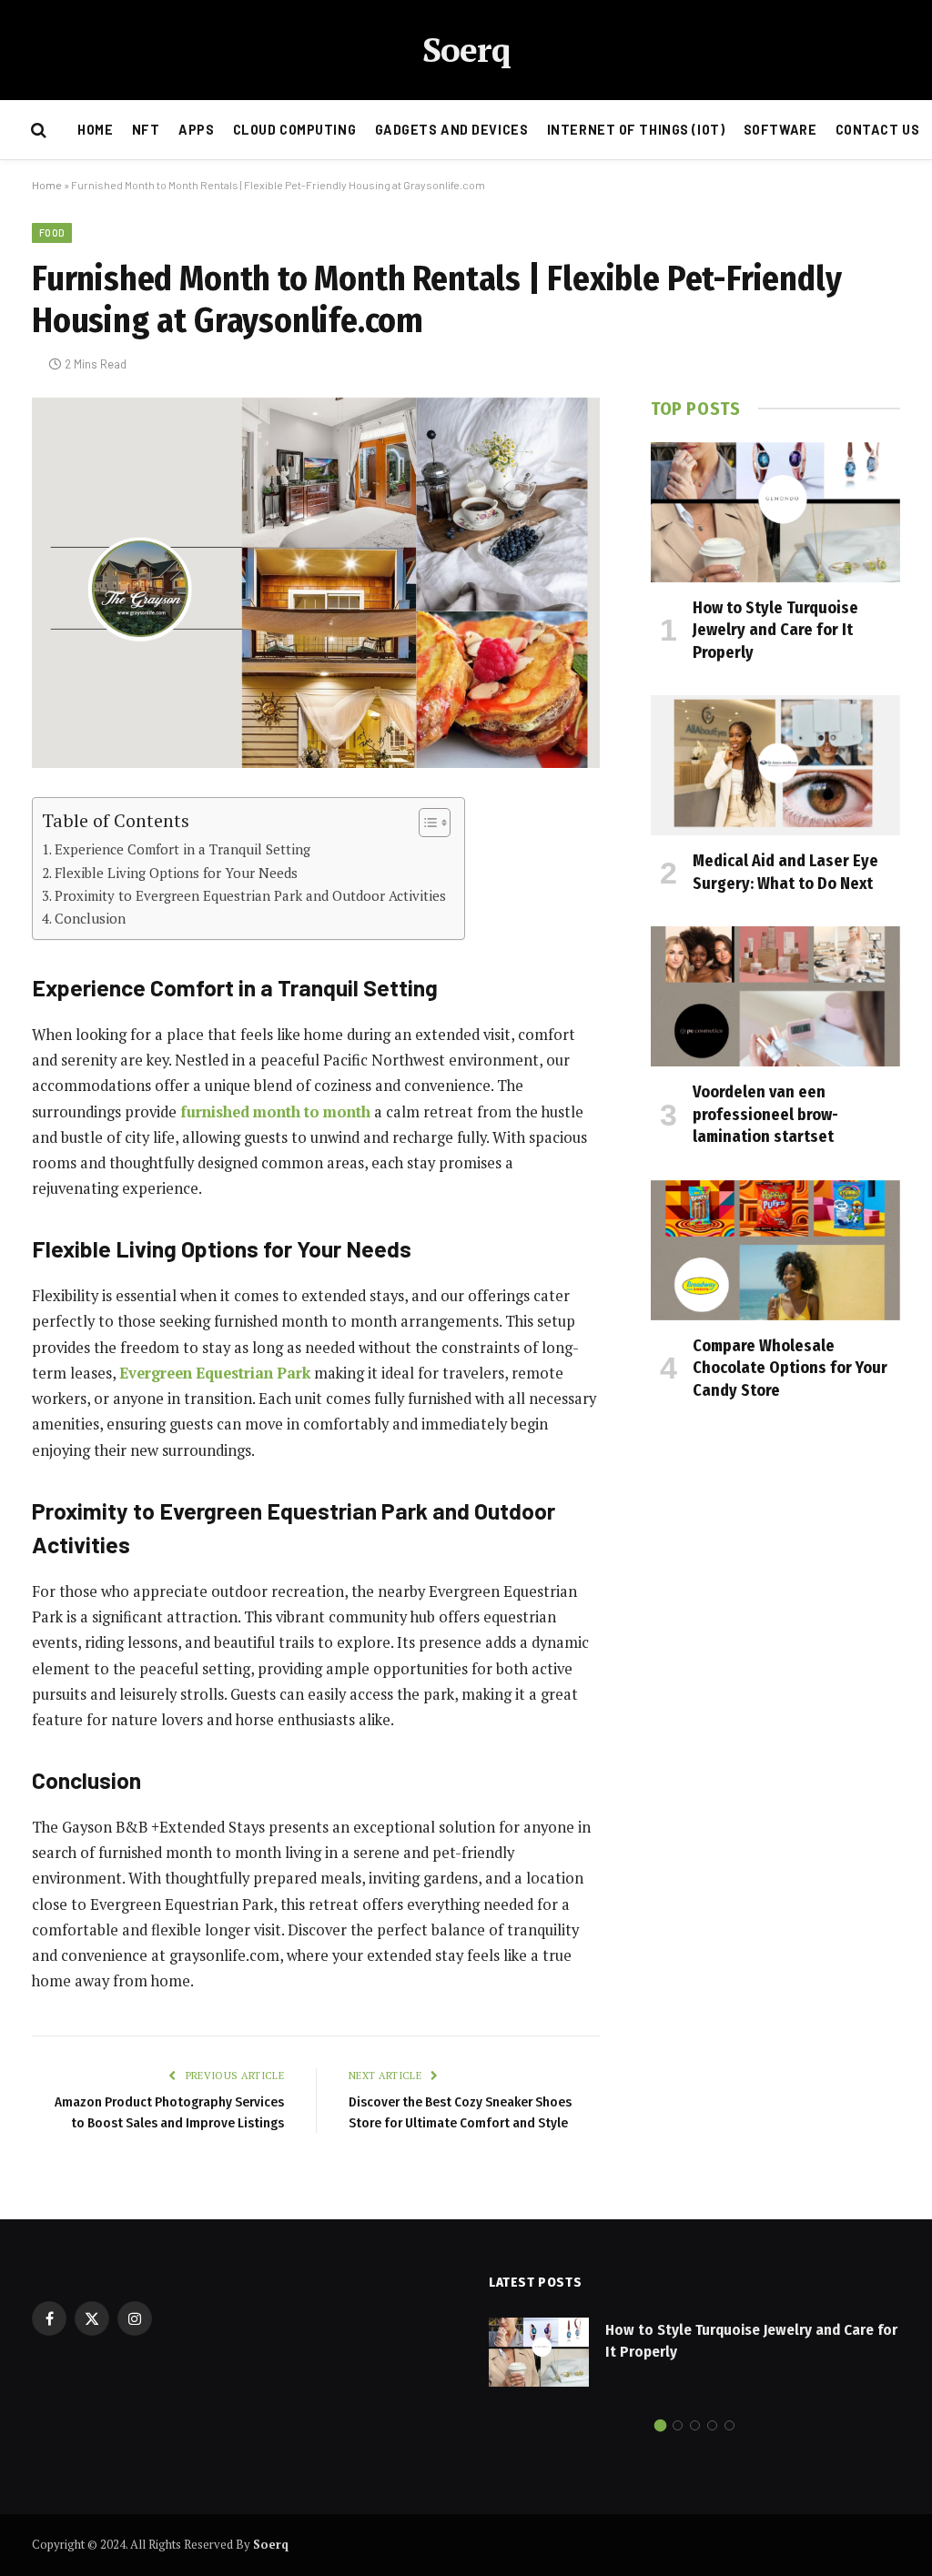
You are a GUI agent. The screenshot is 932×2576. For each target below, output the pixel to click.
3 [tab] (695, 2425)
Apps (196, 130)
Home (95, 130)
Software (780, 130)
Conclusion (90, 918)
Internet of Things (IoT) (636, 130)
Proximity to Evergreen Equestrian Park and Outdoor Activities (250, 895)
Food (52, 232)
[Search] (37, 131)
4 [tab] (712, 2425)
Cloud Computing (295, 130)
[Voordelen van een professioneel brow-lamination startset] (775, 996)
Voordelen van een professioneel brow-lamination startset (765, 1114)
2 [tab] (678, 2425)
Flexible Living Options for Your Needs (176, 873)
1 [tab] (660, 2425)
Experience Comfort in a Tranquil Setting (182, 849)
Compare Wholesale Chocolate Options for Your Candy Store (790, 1368)
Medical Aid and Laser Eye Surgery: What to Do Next (785, 872)
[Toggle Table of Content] (425, 823)
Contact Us (878, 130)
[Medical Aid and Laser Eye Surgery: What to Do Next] (775, 765)
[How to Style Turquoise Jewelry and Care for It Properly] (775, 512)
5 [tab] (729, 2425)
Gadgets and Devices (452, 130)
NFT (146, 130)
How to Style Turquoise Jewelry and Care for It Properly (775, 630)
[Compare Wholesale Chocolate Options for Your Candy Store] (775, 1250)
